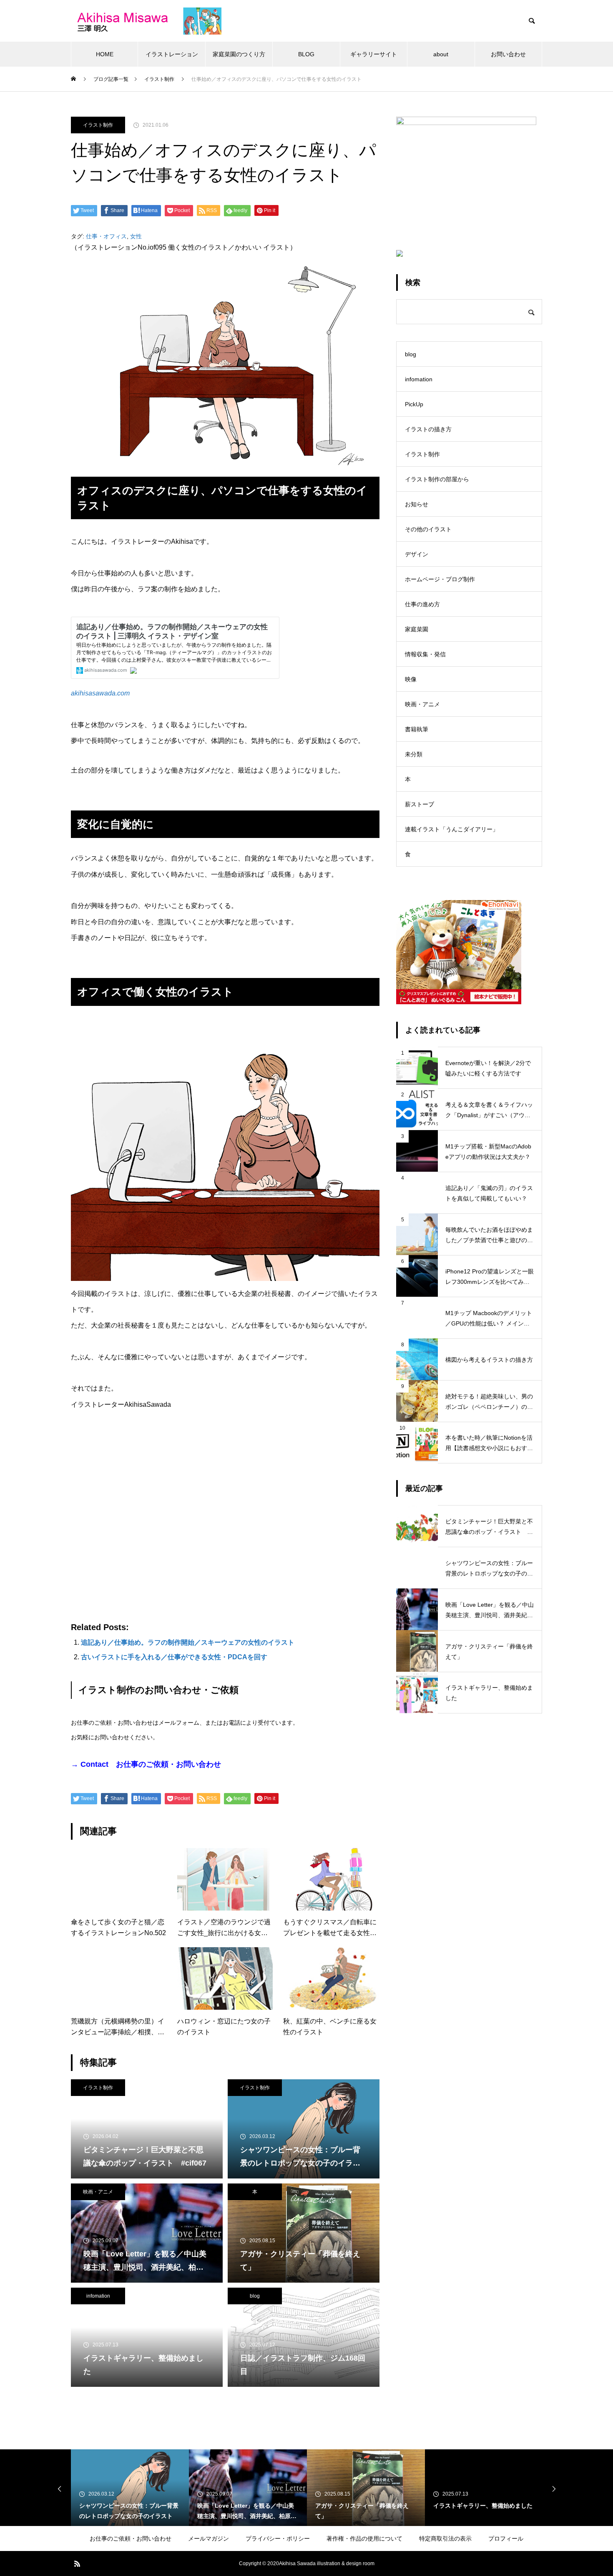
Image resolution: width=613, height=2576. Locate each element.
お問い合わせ (508, 54)
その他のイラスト (428, 529)
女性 (136, 236)
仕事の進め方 (422, 604)
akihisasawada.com (100, 693)
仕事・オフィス (106, 236)
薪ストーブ (420, 804)
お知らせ (417, 504)
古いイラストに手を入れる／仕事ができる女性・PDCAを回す (174, 1657)
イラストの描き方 (428, 429)
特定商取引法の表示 (445, 2538)
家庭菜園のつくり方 (239, 54)
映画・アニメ (98, 2192)
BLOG (306, 54)
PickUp (414, 404)
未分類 (414, 754)
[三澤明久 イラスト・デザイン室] (146, 21)
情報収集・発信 (425, 654)
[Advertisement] (225, 1518)
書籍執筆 (417, 729)
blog (255, 2296)
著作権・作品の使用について (364, 2538)
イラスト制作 (98, 125)
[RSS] (77, 2563)
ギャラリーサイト (374, 54)
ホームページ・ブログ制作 (440, 579)
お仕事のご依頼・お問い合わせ (131, 2538)
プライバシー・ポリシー (278, 2538)
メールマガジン (209, 2538)
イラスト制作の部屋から (437, 479)
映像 (411, 679)
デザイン (417, 554)
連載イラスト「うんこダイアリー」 (452, 829)
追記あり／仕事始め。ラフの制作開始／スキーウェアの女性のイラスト (188, 1642)
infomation (98, 2296)
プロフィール (506, 2538)
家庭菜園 (417, 629)
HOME (105, 54)
